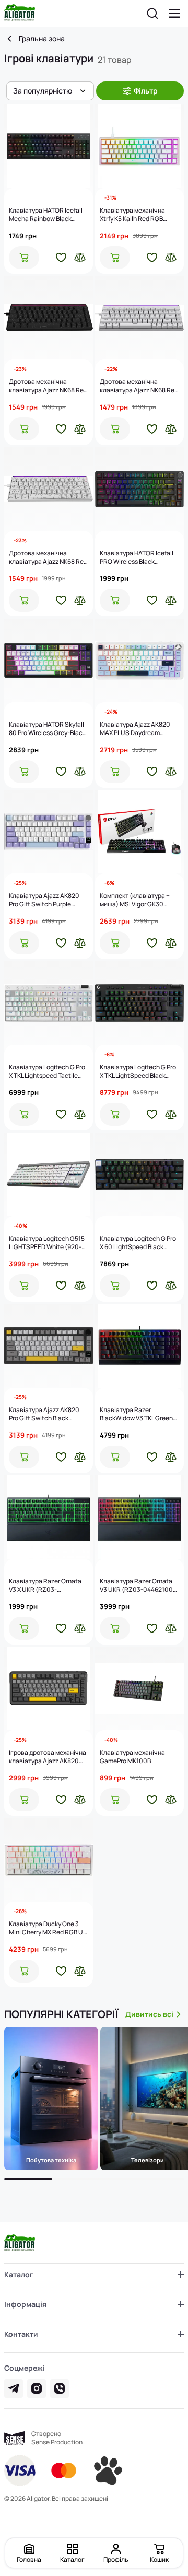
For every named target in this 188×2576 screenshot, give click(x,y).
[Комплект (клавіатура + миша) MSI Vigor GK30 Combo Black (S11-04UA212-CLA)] (139, 832)
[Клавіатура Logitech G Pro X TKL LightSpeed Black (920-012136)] (139, 1003)
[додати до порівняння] (80, 258)
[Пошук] (152, 14)
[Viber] (60, 2388)
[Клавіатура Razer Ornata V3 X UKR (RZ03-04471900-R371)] (49, 1517)
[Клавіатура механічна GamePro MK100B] (139, 1688)
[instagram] (37, 2388)
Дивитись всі (149, 2014)
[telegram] (14, 2388)
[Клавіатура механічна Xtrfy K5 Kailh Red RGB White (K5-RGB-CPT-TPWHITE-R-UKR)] (139, 146)
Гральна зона (42, 39)
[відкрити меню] (175, 14)
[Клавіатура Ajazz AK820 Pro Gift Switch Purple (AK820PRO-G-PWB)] (49, 832)
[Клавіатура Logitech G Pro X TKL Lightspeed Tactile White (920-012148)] (49, 1003)
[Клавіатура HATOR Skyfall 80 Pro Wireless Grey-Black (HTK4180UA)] (49, 660)
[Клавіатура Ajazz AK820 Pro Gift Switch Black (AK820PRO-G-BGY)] (49, 1346)
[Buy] (24, 258)
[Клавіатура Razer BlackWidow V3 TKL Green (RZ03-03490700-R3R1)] (139, 1346)
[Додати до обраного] (61, 258)
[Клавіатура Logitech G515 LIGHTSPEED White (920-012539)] (49, 1174)
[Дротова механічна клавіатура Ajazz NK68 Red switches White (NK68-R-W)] (139, 318)
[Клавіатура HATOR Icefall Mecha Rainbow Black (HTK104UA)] (49, 146)
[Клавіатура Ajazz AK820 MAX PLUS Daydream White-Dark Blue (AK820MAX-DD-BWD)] (139, 660)
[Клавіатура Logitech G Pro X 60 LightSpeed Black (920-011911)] (139, 1174)
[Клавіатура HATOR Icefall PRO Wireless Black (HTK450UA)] (139, 489)
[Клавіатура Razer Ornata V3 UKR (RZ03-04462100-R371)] (139, 1517)
